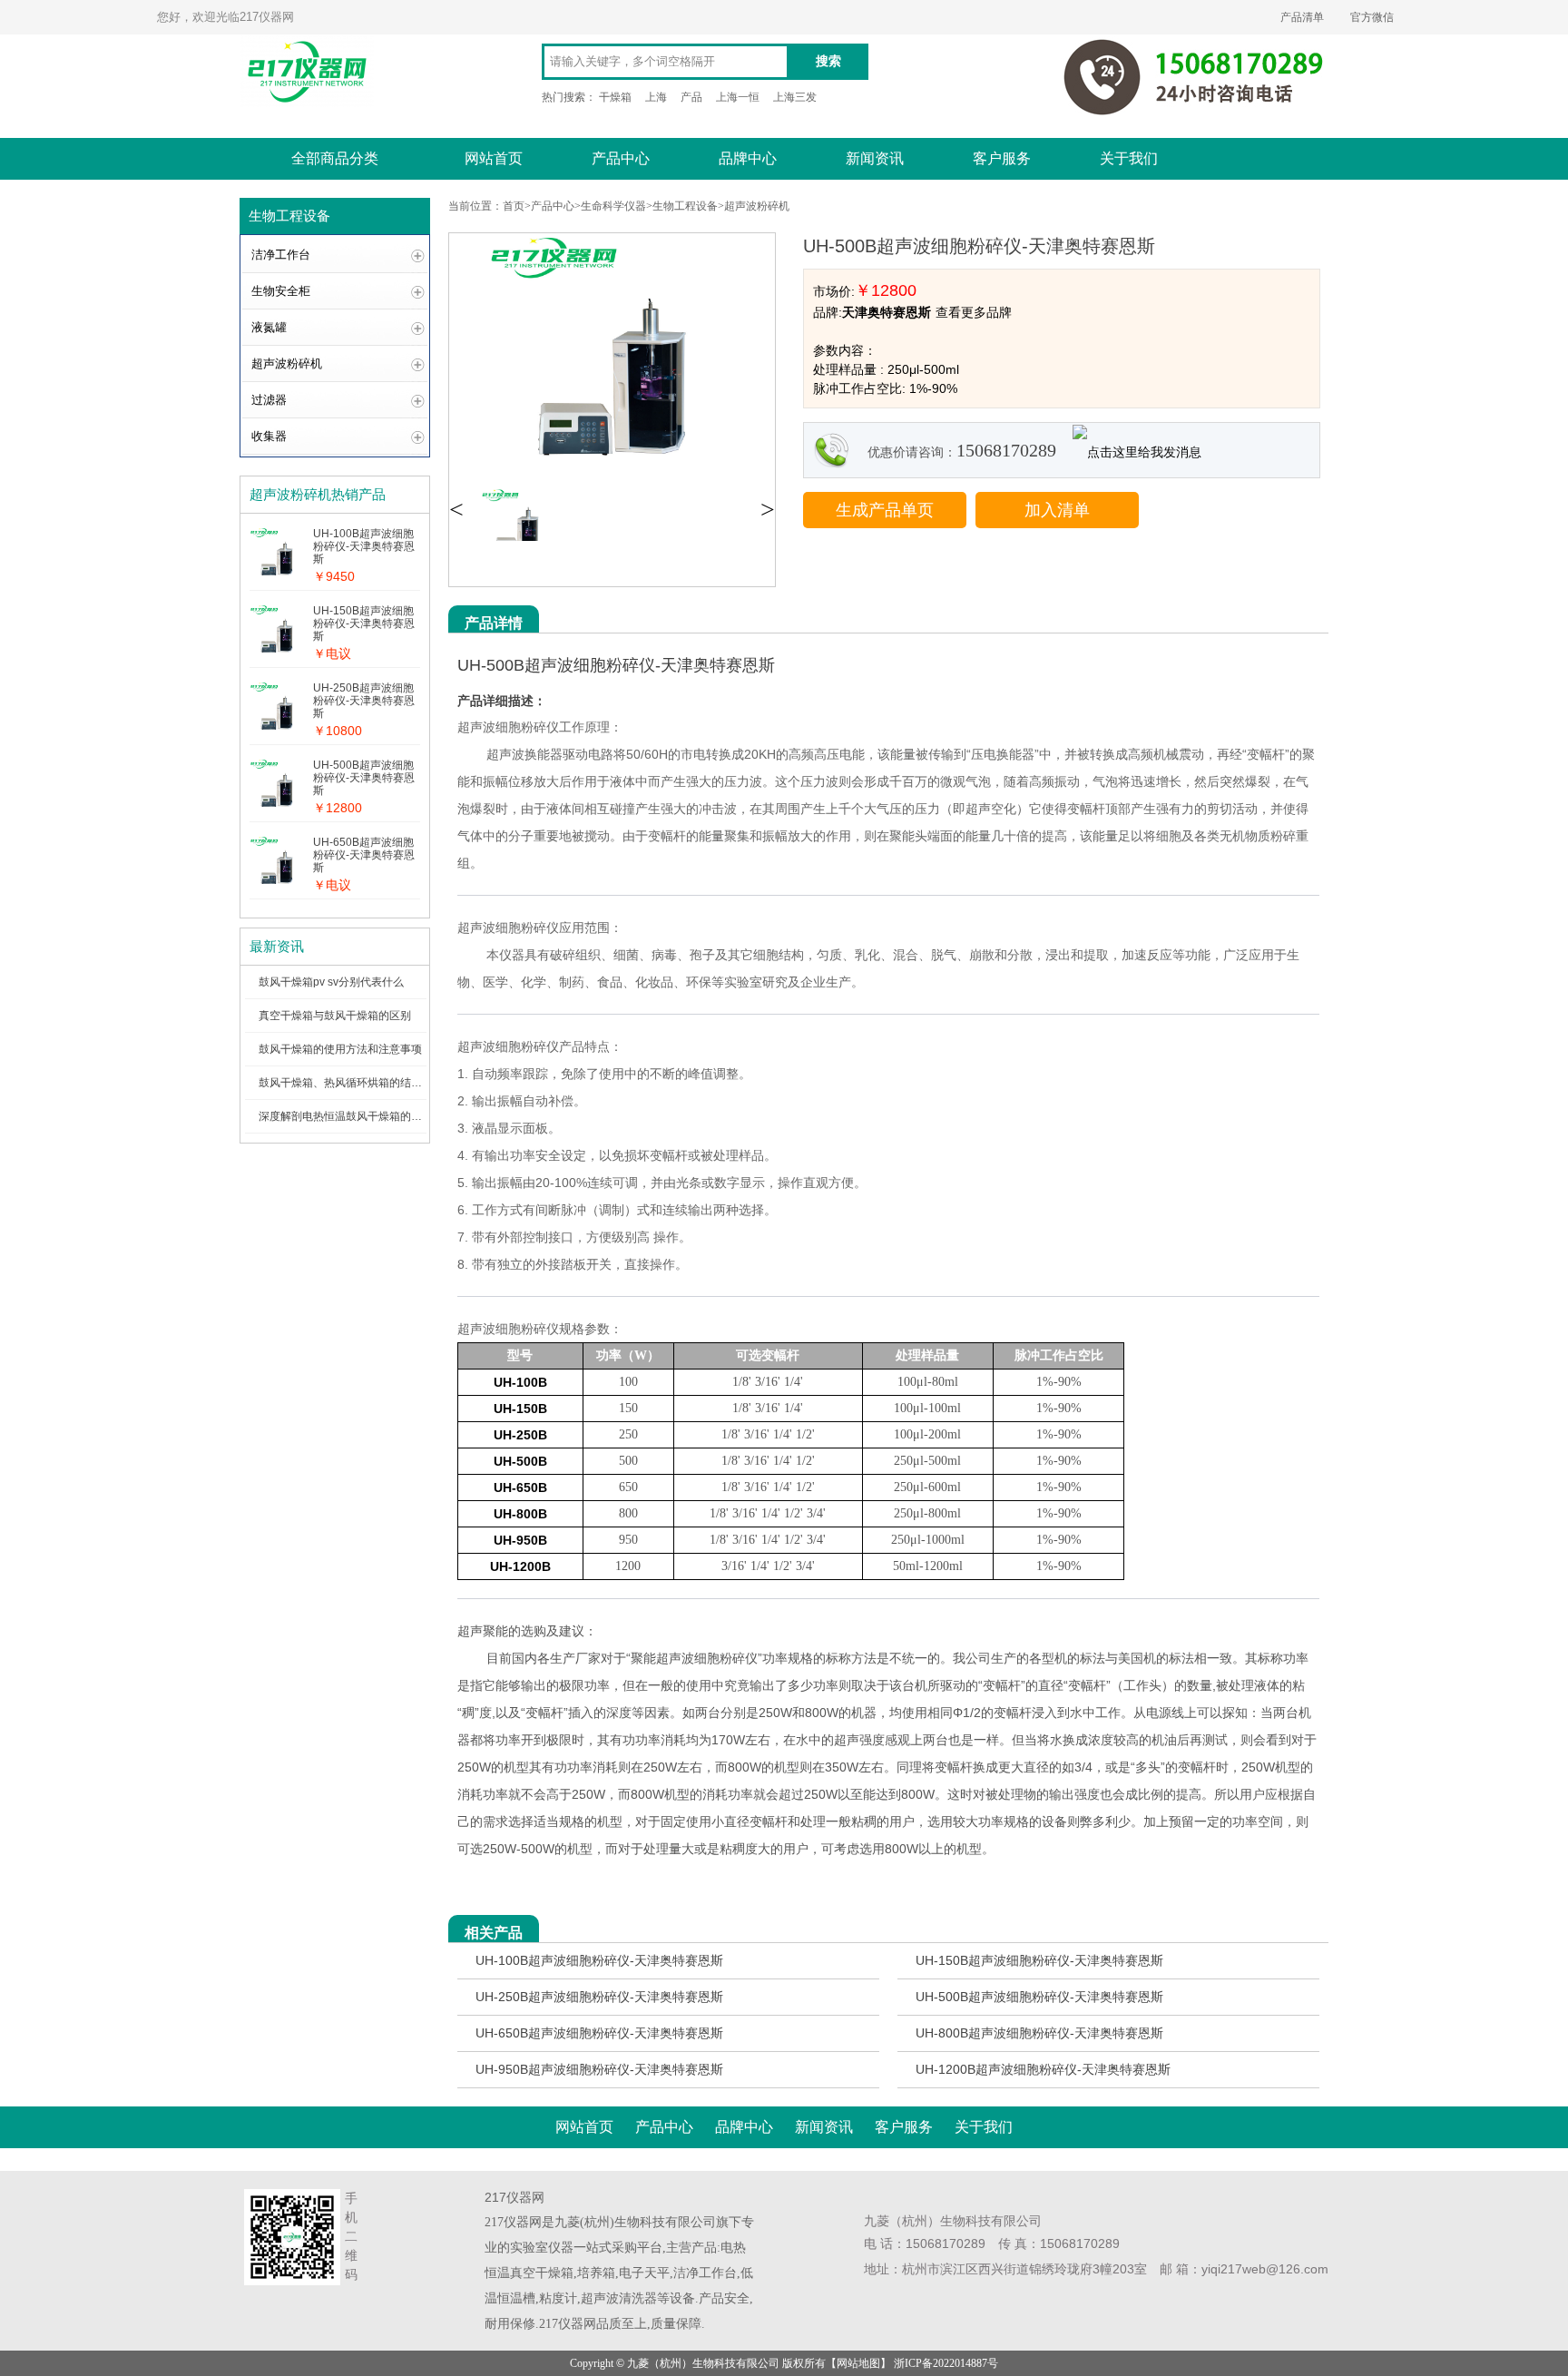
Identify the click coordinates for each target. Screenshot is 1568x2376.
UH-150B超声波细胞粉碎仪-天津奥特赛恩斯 (1039, 1960)
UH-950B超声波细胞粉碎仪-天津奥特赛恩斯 (599, 2069)
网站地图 (858, 2363)
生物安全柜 (281, 291)
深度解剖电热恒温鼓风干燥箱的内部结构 (357, 1116)
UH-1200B (520, 1566)
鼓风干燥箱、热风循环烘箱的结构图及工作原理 (373, 1083)
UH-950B (520, 1540)
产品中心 (621, 158)
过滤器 (269, 400)
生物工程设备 (685, 206)
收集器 (269, 436)
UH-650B (520, 1487)
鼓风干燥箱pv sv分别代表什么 (331, 982)
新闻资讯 (875, 158)
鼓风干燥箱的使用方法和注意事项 (340, 1049)
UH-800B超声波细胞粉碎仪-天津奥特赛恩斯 (1039, 2033)
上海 (656, 97)
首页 (514, 206)
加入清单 (1057, 510)
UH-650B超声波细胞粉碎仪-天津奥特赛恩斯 (599, 2033)
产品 (691, 97)
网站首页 (494, 158)
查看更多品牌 (974, 312)
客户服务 (1002, 158)
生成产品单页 (885, 510)
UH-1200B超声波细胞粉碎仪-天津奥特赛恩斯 (1043, 2069)
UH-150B (520, 1409)
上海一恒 (738, 97)
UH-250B (520, 1435)
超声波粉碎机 (287, 363)
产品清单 (1302, 17)
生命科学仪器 (613, 206)
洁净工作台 (281, 255)
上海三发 (795, 97)
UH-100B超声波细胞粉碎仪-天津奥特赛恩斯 (599, 1960)
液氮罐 (269, 327)
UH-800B (520, 1514)
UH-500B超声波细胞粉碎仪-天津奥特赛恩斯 (1039, 1997)
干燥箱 (615, 97)
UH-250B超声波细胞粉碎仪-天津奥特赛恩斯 (599, 1997)
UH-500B (520, 1461)
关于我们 (1129, 158)
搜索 (828, 61)
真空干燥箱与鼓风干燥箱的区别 (335, 1016)
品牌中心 (748, 158)
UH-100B (520, 1382)
